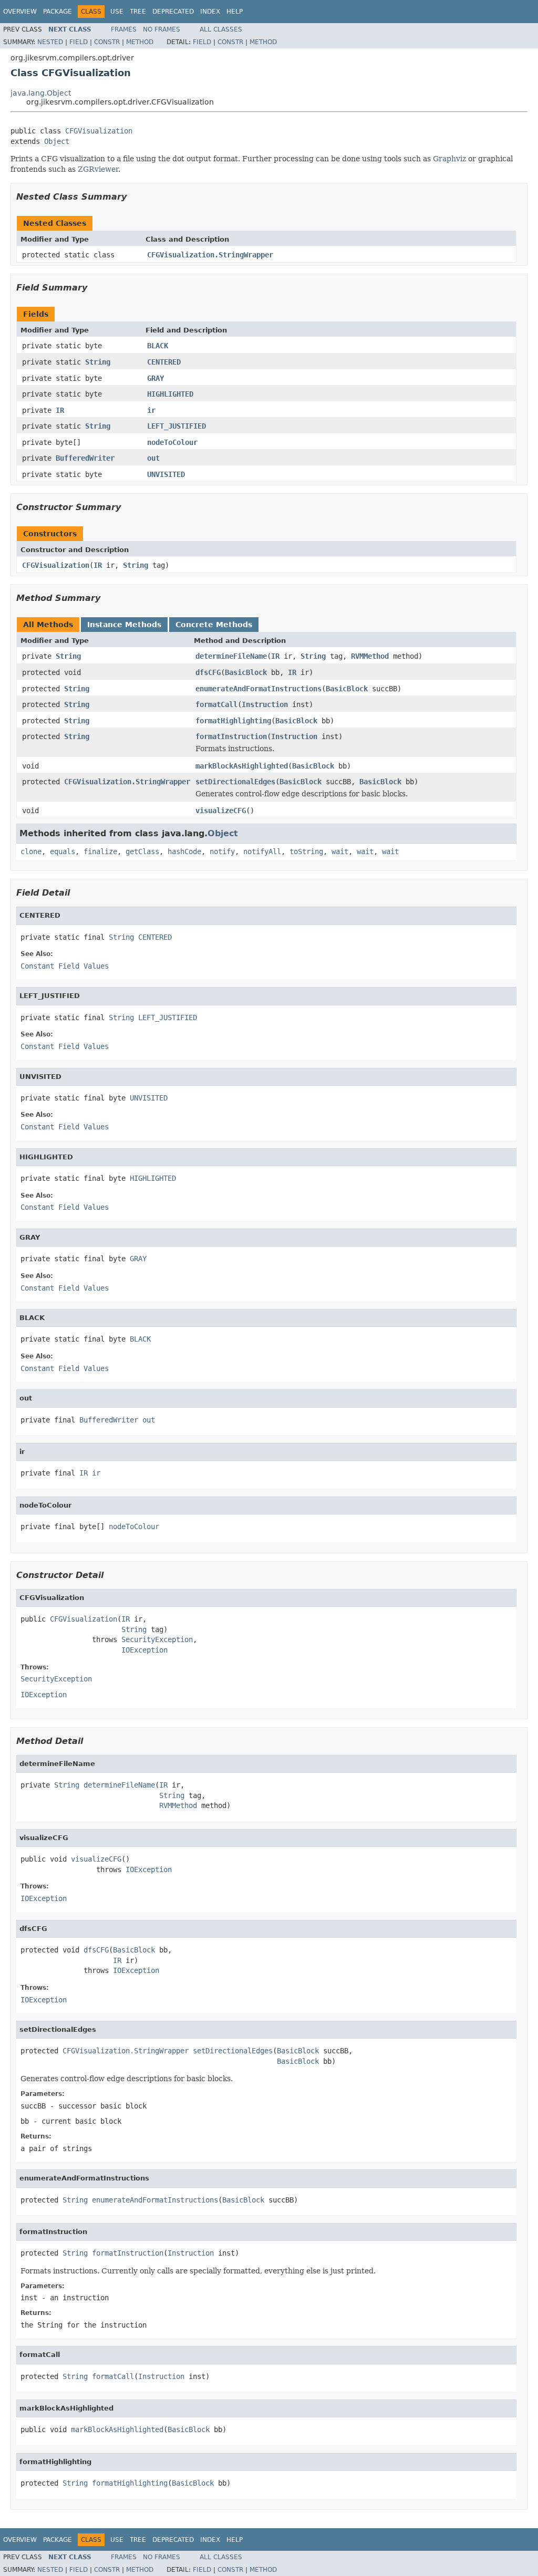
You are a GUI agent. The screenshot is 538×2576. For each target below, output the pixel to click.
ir (151, 410)
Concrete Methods (214, 625)
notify (222, 851)
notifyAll (262, 851)
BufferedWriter (85, 458)
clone (31, 851)
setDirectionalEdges (235, 782)
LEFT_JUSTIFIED (177, 426)
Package (58, 12)
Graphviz (449, 159)
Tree (138, 12)
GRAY (156, 378)
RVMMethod (370, 656)
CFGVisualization (99, 131)
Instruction (265, 704)
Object (57, 141)
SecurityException (157, 1639)
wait (340, 851)
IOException (144, 1650)
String (98, 362)
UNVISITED (166, 474)
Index (210, 12)
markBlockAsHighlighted (242, 766)
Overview (20, 12)
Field (79, 42)
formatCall (216, 704)
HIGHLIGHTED (170, 394)
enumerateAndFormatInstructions (258, 689)
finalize (100, 851)
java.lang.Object (41, 93)
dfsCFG (208, 672)
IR (60, 410)
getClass (142, 851)
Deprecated (173, 12)
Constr (107, 42)
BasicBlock (246, 672)
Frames (124, 29)
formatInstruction (231, 736)
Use (117, 12)
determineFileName (231, 656)
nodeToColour (172, 442)
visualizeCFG (221, 811)
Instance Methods (124, 625)
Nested (50, 42)
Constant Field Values (65, 966)
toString (306, 851)
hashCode (184, 851)
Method (140, 42)
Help (235, 12)
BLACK (158, 346)
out (153, 458)
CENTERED (164, 362)
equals (63, 851)
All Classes (221, 29)
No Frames (162, 29)
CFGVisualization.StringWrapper (210, 255)
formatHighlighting (233, 721)
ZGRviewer (98, 169)
